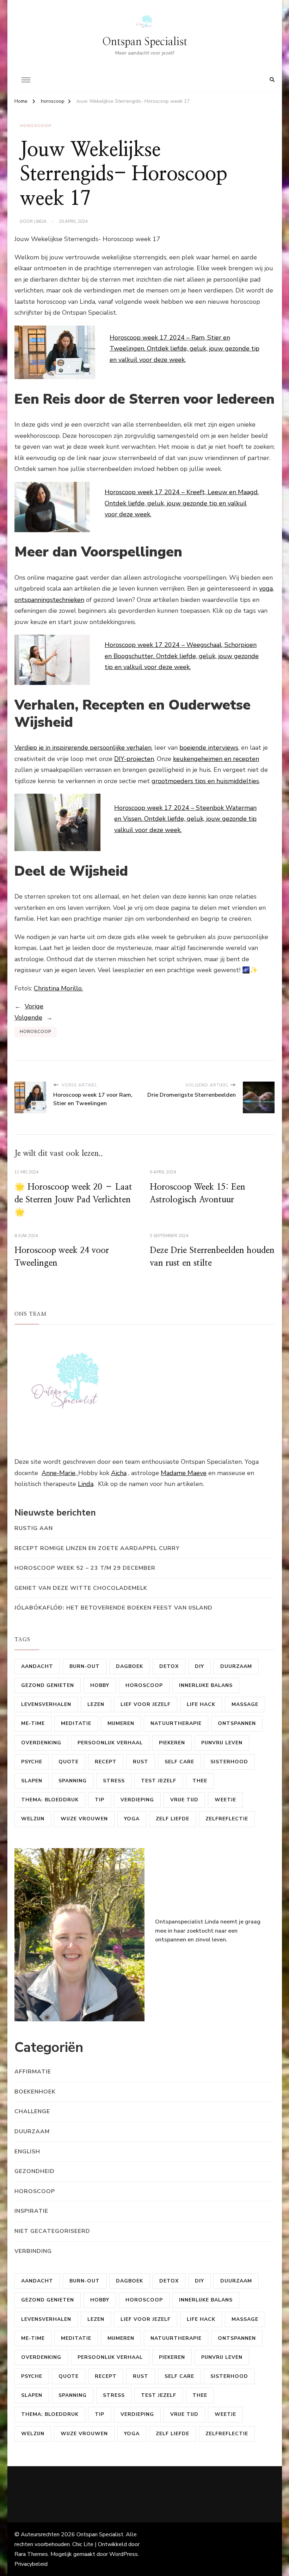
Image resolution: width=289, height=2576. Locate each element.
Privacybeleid (31, 2564)
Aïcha (119, 1473)
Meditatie (76, 1723)
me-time (33, 1723)
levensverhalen (46, 1704)
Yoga (132, 1819)
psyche (32, 1762)
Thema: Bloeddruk (50, 1800)
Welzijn (33, 1819)
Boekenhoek (35, 2092)
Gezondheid (35, 2171)
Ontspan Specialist (145, 42)
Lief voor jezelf (146, 1704)
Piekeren (172, 1743)
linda (40, 221)
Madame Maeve (184, 1473)
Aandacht (37, 1666)
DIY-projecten (134, 759)
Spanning (73, 1781)
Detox (169, 1666)
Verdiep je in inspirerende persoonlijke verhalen (83, 748)
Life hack (201, 1704)
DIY (199, 1666)
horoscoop (36, 126)
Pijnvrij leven (222, 1743)
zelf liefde (173, 1819)
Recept (106, 1762)
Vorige (34, 1006)
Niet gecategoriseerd (52, 2231)
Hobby (100, 1685)
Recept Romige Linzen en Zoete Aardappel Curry (97, 1548)
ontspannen (237, 1723)
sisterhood (229, 1762)
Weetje (225, 1800)
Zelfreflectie (227, 1819)
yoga (266, 588)
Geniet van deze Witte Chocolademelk (81, 1588)
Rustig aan (34, 1528)
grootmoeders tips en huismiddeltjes (205, 781)
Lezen (96, 1704)
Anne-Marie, (60, 1473)
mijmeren (121, 1723)
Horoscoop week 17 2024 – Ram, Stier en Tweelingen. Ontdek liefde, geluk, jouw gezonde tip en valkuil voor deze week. (185, 349)
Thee (200, 1781)
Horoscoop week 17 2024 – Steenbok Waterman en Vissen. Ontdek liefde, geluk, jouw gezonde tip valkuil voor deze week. (185, 819)
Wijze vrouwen (84, 1819)
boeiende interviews (209, 748)
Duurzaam (236, 1666)
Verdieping (137, 1800)
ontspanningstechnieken (49, 600)
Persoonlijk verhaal (110, 1743)
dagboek (130, 1666)
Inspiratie (31, 2211)
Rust (141, 1762)
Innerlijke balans (206, 1685)
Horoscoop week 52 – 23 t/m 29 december (85, 1568)
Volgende (28, 1018)
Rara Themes (31, 2554)
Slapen (32, 1781)
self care (179, 1762)
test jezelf (159, 1781)
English (27, 2152)
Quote (69, 1762)
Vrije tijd (184, 1800)
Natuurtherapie (176, 1723)
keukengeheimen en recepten (216, 759)
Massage (245, 1704)
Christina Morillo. (58, 988)
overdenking (41, 1743)
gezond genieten (48, 1685)
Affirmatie (33, 2072)
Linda (86, 1484)
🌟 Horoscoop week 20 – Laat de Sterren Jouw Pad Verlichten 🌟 (73, 1200)
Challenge (32, 2111)
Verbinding (33, 2251)
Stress (114, 1781)
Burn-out (85, 1666)
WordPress (124, 2554)
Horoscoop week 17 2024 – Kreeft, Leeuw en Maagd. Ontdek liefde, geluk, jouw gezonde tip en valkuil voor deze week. (182, 503)
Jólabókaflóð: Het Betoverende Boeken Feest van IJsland (113, 1608)
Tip (100, 1800)
